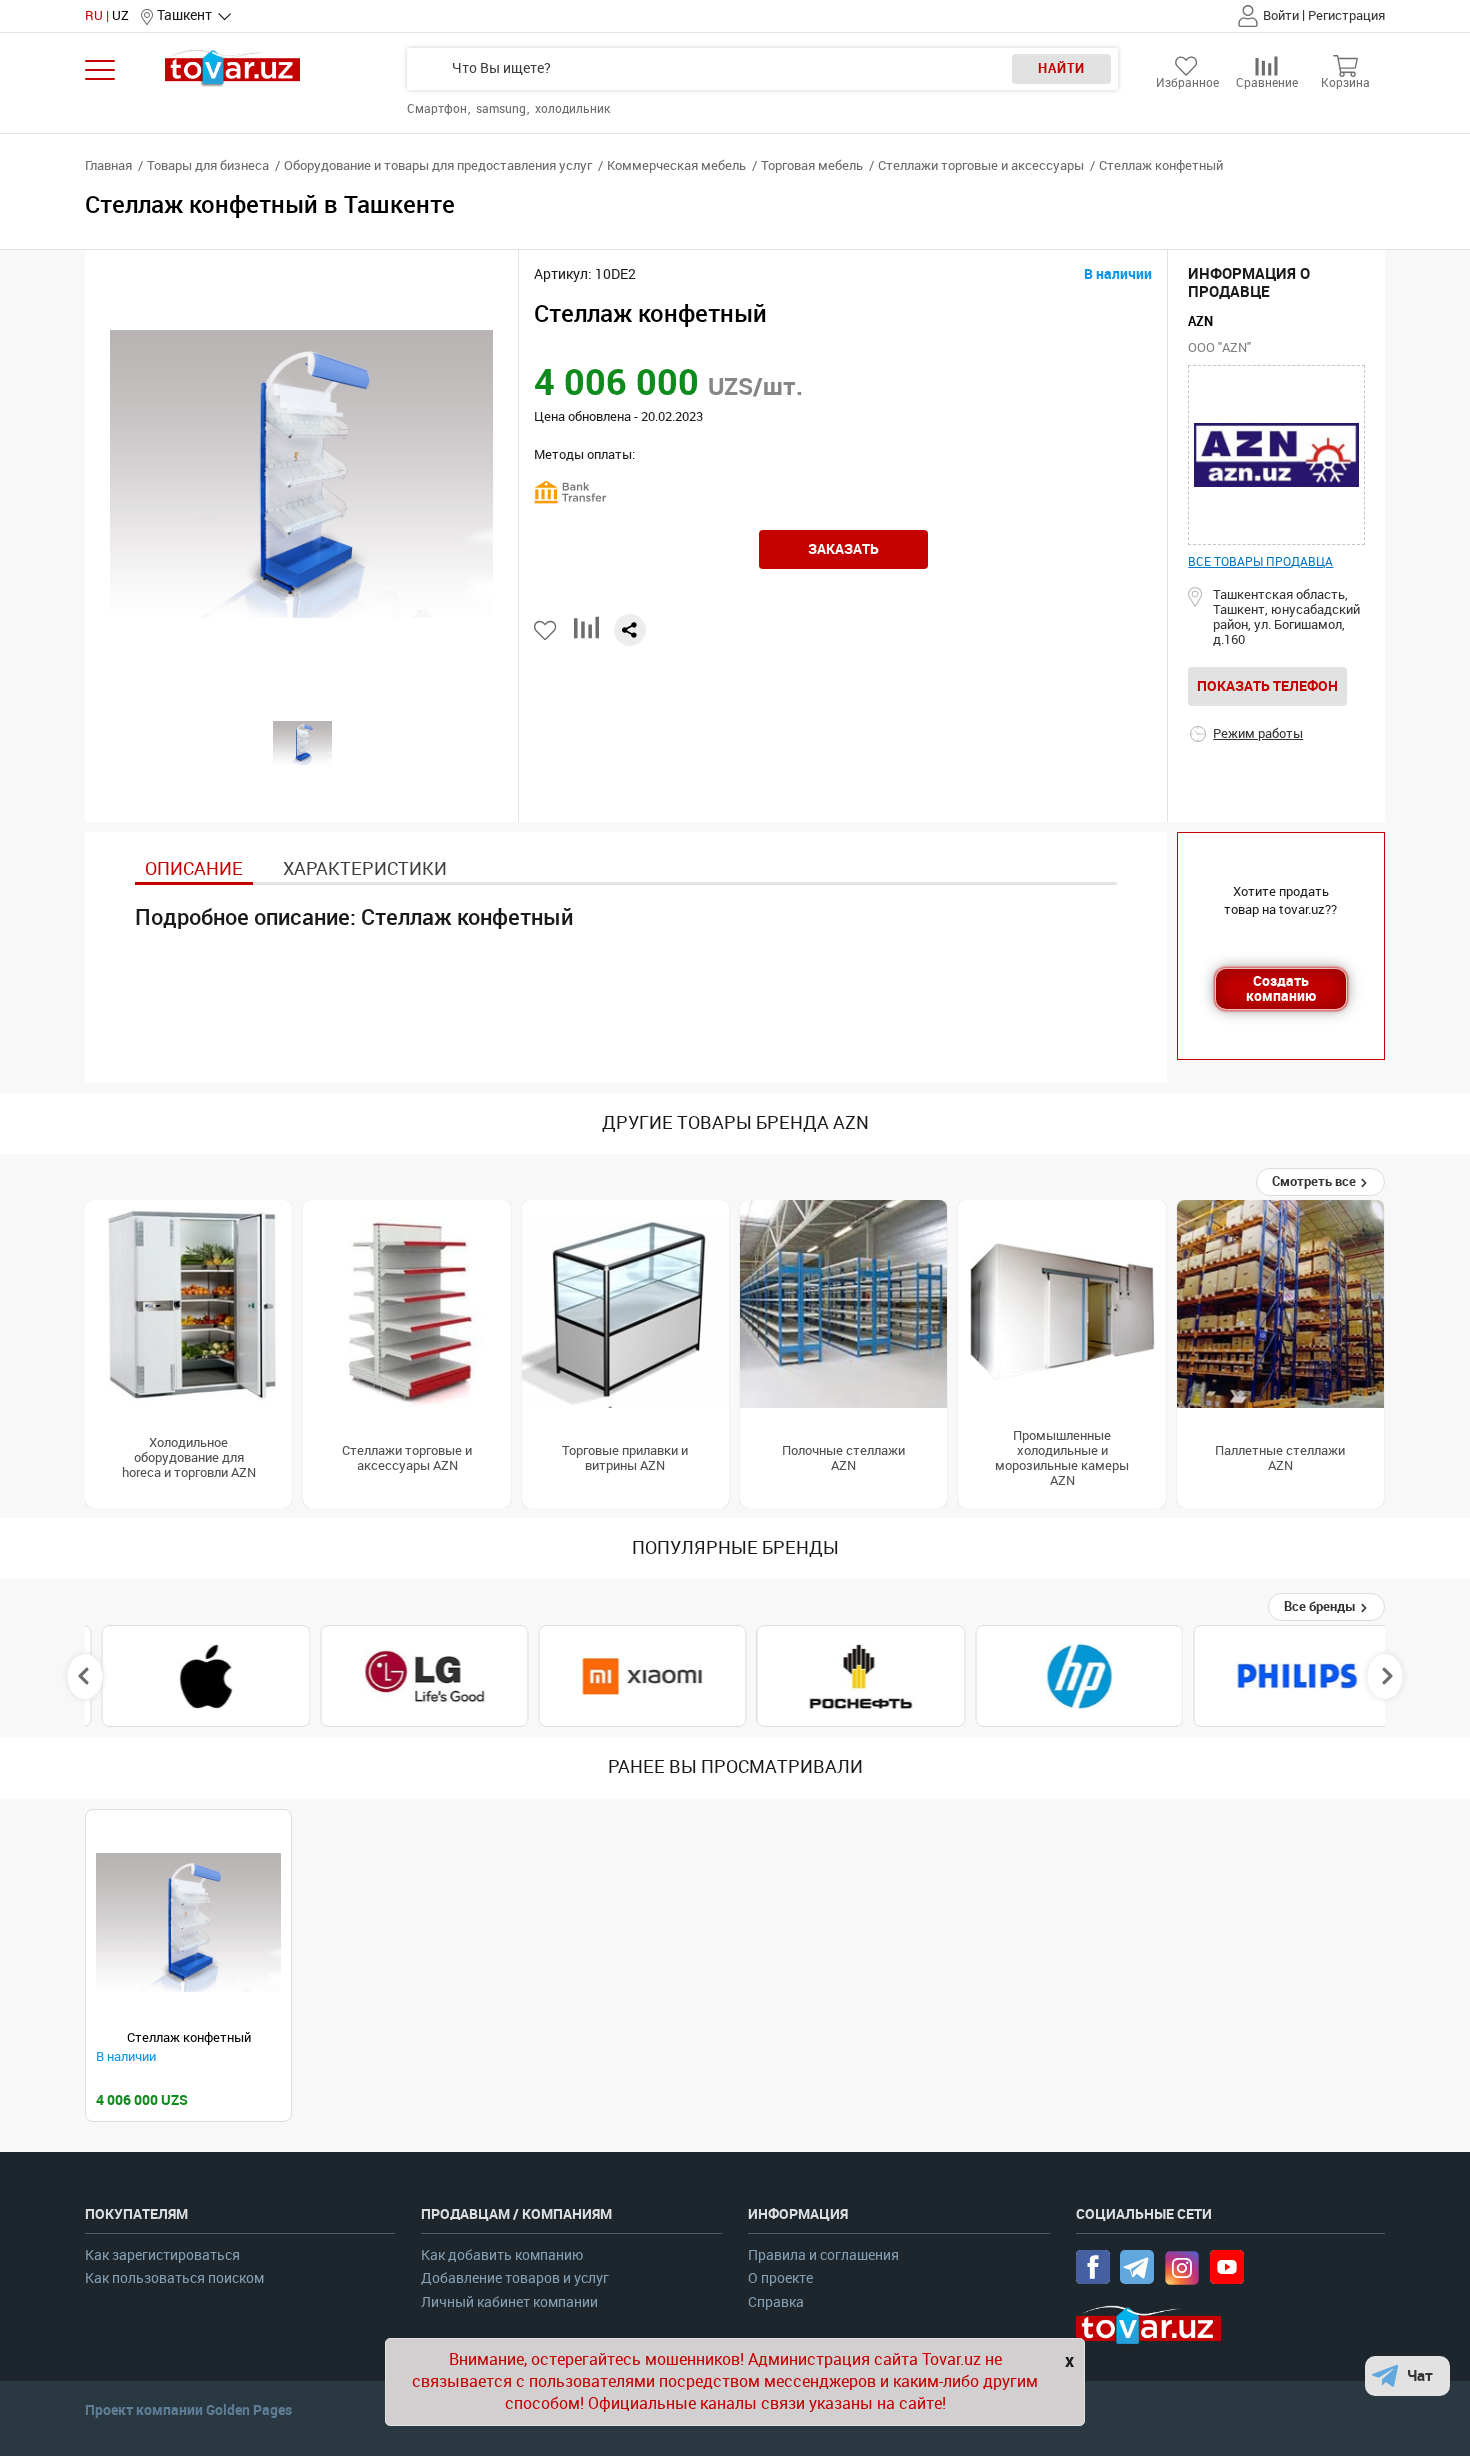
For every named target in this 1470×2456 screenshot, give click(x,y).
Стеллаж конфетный (189, 2037)
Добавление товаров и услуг (515, 2278)
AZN (1200, 321)
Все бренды (1321, 1606)
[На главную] (232, 67)
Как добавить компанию (502, 2255)
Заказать (843, 549)
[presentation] (85, 1676)
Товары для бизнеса (208, 165)
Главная (108, 165)
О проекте (780, 2278)
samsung (502, 109)
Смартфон (438, 109)
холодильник (572, 109)
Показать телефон (1267, 686)
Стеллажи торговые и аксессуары (981, 165)
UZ (120, 15)
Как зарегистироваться (162, 2255)
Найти (1061, 68)
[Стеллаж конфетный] (188, 1922)
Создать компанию (1281, 988)
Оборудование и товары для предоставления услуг (438, 165)
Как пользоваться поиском (174, 2278)
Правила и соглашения (823, 2255)
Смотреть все (1315, 1181)
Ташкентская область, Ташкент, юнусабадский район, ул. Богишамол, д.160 (1286, 617)
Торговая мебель (812, 165)
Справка (776, 2302)
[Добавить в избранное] (546, 630)
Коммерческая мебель (676, 165)
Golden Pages (249, 2410)
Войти (1281, 15)
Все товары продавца (1260, 562)
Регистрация (1346, 15)
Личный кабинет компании (509, 2302)
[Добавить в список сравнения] (586, 635)
